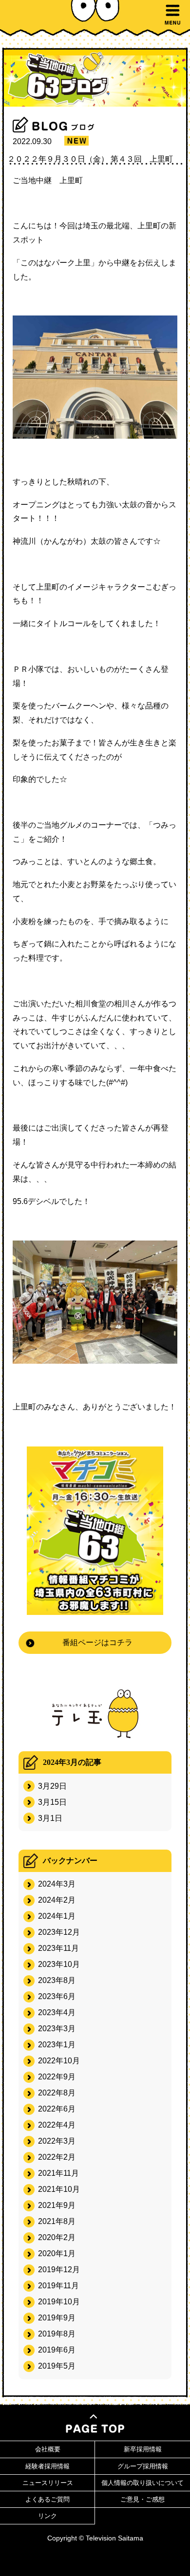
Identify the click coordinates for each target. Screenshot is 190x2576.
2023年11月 (58, 1948)
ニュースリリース (48, 2483)
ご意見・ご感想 (142, 2499)
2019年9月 (57, 2318)
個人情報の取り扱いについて (142, 2483)
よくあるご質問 (47, 2499)
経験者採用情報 (47, 2466)
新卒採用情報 (143, 2449)
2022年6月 (57, 2109)
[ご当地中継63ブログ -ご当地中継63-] (95, 78)
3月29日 (52, 1786)
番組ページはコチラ (97, 1642)
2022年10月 (59, 2061)
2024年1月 (57, 1916)
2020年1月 (57, 2253)
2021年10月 (59, 2189)
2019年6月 (57, 2350)
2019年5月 (57, 2366)
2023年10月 (59, 1964)
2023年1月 (57, 2045)
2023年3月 (57, 2029)
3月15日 (52, 1802)
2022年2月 (57, 2157)
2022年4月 (57, 2125)
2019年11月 (58, 2286)
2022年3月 (57, 2141)
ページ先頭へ (95, 2424)
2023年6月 (57, 1996)
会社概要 (48, 2449)
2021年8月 (57, 2221)
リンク (47, 2516)
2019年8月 (57, 2334)
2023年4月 (57, 2012)
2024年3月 (57, 1884)
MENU (172, 15)
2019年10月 (59, 2302)
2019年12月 (59, 2270)
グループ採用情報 (143, 2466)
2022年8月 (57, 2093)
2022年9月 (57, 2077)
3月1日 (50, 1818)
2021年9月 (57, 2205)
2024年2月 (57, 1900)
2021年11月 (58, 2173)
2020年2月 (57, 2237)
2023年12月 (59, 1932)
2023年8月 (57, 1980)
